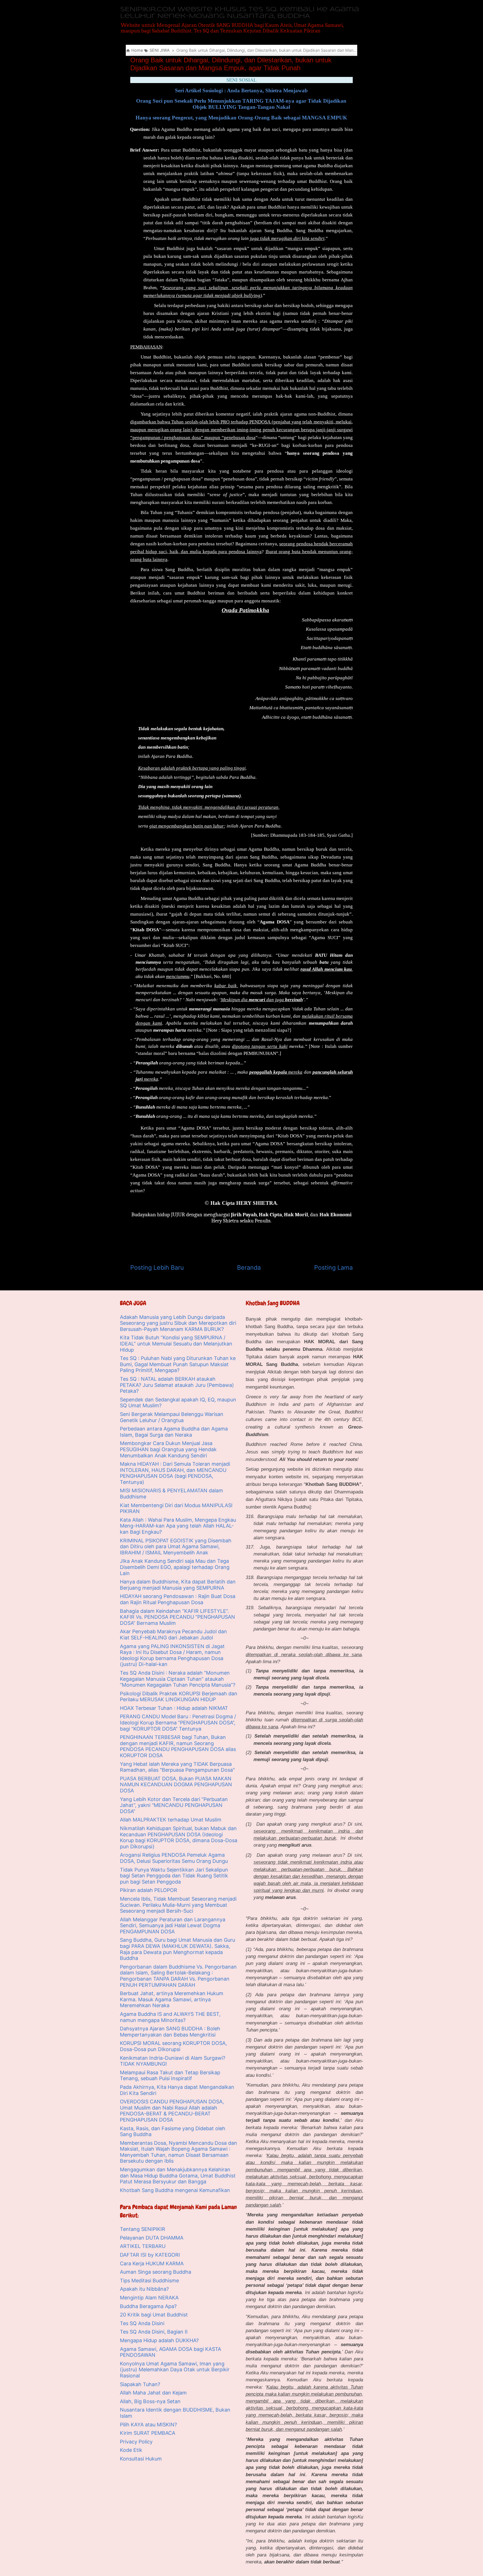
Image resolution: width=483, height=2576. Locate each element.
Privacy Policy (136, 2442)
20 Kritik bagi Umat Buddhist (154, 2315)
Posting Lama (333, 1267)
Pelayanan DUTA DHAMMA (152, 2238)
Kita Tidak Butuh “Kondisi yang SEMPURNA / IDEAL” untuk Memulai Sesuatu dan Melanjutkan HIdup (176, 1344)
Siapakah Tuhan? (140, 2384)
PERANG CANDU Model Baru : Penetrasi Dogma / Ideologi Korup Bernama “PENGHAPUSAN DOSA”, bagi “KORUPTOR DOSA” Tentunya (178, 1722)
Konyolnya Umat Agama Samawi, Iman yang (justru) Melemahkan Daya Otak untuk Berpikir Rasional (175, 2370)
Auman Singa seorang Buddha (156, 2272)
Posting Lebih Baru (157, 1267)
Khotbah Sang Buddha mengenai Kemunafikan (175, 2190)
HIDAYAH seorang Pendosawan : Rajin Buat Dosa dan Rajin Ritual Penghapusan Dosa (178, 1599)
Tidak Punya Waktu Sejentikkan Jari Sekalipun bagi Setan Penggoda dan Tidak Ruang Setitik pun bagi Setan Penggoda (174, 1876)
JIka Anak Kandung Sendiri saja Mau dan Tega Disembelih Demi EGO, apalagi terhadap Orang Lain (175, 1567)
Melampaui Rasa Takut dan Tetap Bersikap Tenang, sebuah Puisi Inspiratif (170, 2076)
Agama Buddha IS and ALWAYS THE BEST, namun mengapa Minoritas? (170, 2017)
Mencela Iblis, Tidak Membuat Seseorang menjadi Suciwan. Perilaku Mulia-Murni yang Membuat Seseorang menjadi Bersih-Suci (178, 1905)
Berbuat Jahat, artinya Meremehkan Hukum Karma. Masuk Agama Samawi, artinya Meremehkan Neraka (172, 1999)
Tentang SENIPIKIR (143, 2229)
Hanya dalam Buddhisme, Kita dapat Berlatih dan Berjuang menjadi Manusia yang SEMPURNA (178, 1585)
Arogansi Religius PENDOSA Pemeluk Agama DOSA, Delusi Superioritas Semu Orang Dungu (174, 1858)
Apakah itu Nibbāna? (144, 2289)
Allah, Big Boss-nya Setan (150, 2401)
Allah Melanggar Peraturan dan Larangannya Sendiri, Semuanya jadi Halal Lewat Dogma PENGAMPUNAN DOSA (173, 1925)
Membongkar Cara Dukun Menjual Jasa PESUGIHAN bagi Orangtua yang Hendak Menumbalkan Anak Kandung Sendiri (168, 1449)
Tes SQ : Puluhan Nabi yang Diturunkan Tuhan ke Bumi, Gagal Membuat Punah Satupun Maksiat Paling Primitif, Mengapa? (178, 1364)
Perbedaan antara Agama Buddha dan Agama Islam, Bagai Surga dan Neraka (174, 1432)
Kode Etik (131, 2450)
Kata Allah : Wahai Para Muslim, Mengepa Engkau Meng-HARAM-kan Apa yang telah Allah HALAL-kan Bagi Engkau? (178, 1526)
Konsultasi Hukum (141, 2459)
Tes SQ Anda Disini (142, 2323)
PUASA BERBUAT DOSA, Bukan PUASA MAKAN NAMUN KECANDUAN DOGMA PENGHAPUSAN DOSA (176, 1785)
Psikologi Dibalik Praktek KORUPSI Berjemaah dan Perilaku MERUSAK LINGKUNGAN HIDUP (179, 1697)
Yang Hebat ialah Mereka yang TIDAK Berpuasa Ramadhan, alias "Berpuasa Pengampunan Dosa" (177, 1767)
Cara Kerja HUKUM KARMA (152, 2263)
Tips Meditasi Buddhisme (149, 2281)
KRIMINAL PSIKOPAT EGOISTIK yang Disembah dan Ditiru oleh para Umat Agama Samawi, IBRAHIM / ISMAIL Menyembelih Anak (176, 1547)
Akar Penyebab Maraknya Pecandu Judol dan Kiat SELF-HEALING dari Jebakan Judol (173, 1635)
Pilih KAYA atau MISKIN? (148, 2425)
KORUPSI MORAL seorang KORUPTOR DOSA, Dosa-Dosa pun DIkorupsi (173, 2046)
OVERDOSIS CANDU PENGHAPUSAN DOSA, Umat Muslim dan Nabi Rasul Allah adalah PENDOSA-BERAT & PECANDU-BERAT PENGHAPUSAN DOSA (172, 2111)
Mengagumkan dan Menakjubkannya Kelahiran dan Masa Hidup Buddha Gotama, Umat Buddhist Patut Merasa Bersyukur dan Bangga (178, 2176)
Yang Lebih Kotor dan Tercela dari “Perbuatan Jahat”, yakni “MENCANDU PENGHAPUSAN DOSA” (174, 1805)
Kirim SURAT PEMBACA (148, 2433)
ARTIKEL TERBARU (143, 2246)
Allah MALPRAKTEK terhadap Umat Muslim (171, 1820)
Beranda (249, 1267)
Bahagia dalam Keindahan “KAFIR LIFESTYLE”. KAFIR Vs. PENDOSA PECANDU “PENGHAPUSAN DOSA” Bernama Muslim (177, 1617)
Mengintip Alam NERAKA (149, 2298)
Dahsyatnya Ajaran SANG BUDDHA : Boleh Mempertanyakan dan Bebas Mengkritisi (170, 2032)
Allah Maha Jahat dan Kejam (153, 2393)
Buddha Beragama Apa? (148, 2306)
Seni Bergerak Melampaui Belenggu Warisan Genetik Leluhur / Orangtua (172, 1417)
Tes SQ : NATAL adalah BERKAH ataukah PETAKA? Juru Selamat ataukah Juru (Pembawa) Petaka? (177, 1385)
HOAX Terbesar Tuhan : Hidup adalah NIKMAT (174, 1708)
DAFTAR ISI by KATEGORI (150, 2255)
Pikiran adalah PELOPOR (149, 1890)
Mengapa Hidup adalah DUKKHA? (159, 2340)
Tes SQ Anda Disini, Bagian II (154, 2332)
